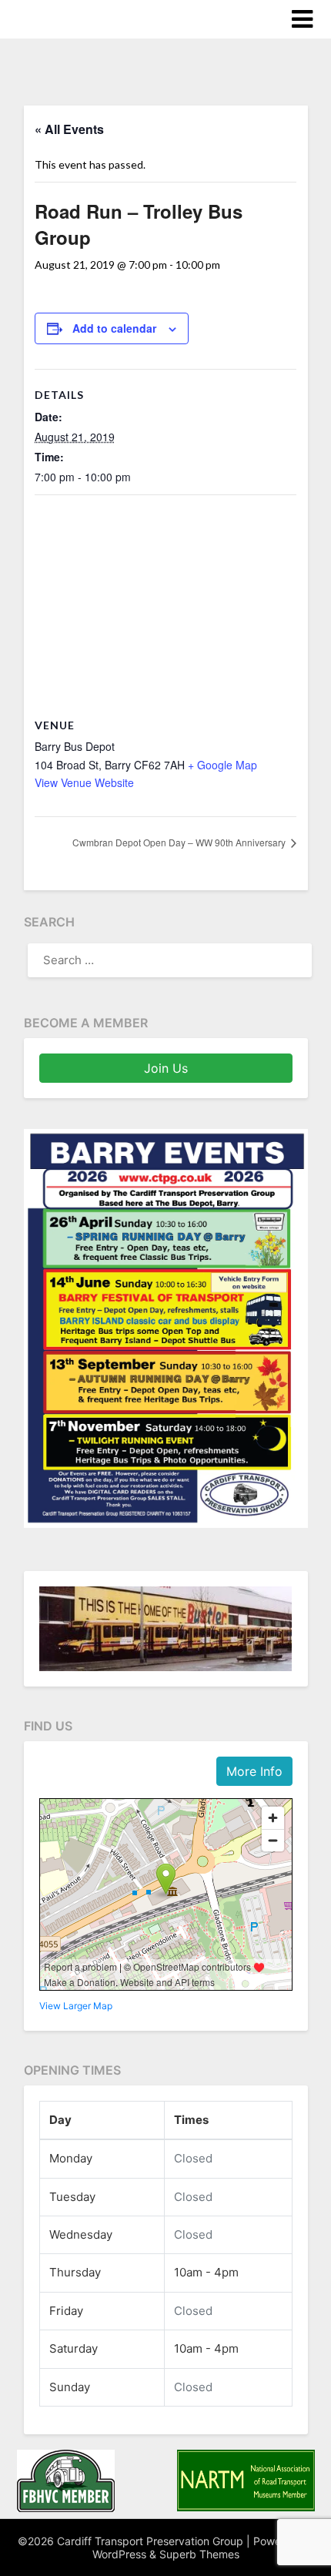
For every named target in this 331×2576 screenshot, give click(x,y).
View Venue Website (84, 782)
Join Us (166, 1068)
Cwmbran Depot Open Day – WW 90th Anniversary (180, 842)
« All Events (69, 129)
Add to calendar (114, 328)
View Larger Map (76, 2006)
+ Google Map (222, 765)
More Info (254, 1771)
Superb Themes (199, 2554)
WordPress (119, 2554)
